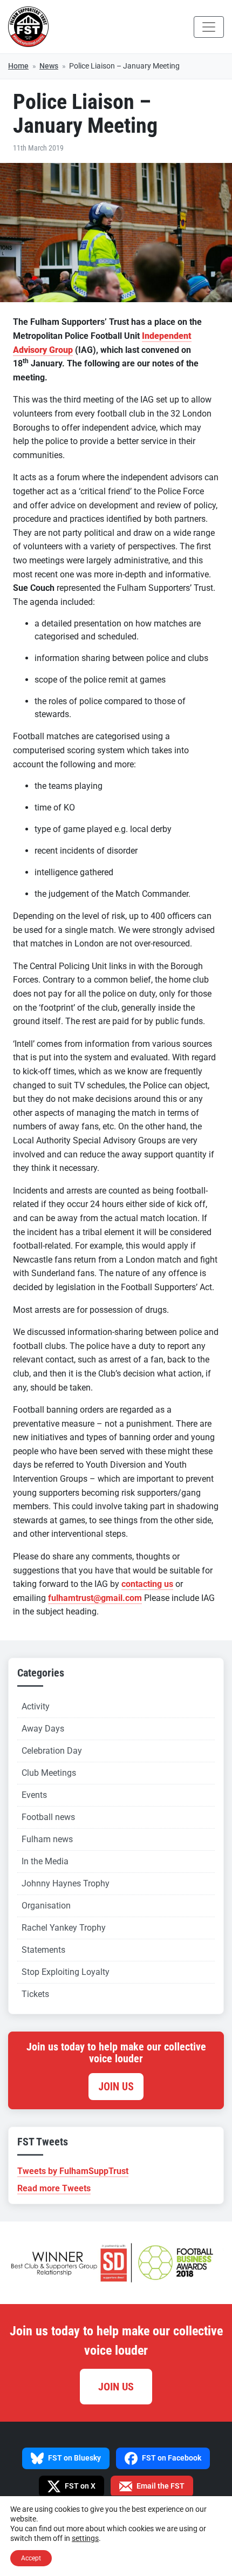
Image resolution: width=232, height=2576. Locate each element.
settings (85, 2538)
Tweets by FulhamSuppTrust (73, 2171)
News (49, 66)
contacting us (147, 1584)
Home (18, 66)
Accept (31, 2558)
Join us (116, 2087)
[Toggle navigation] (209, 27)
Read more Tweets (54, 2188)
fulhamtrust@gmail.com (95, 1598)
